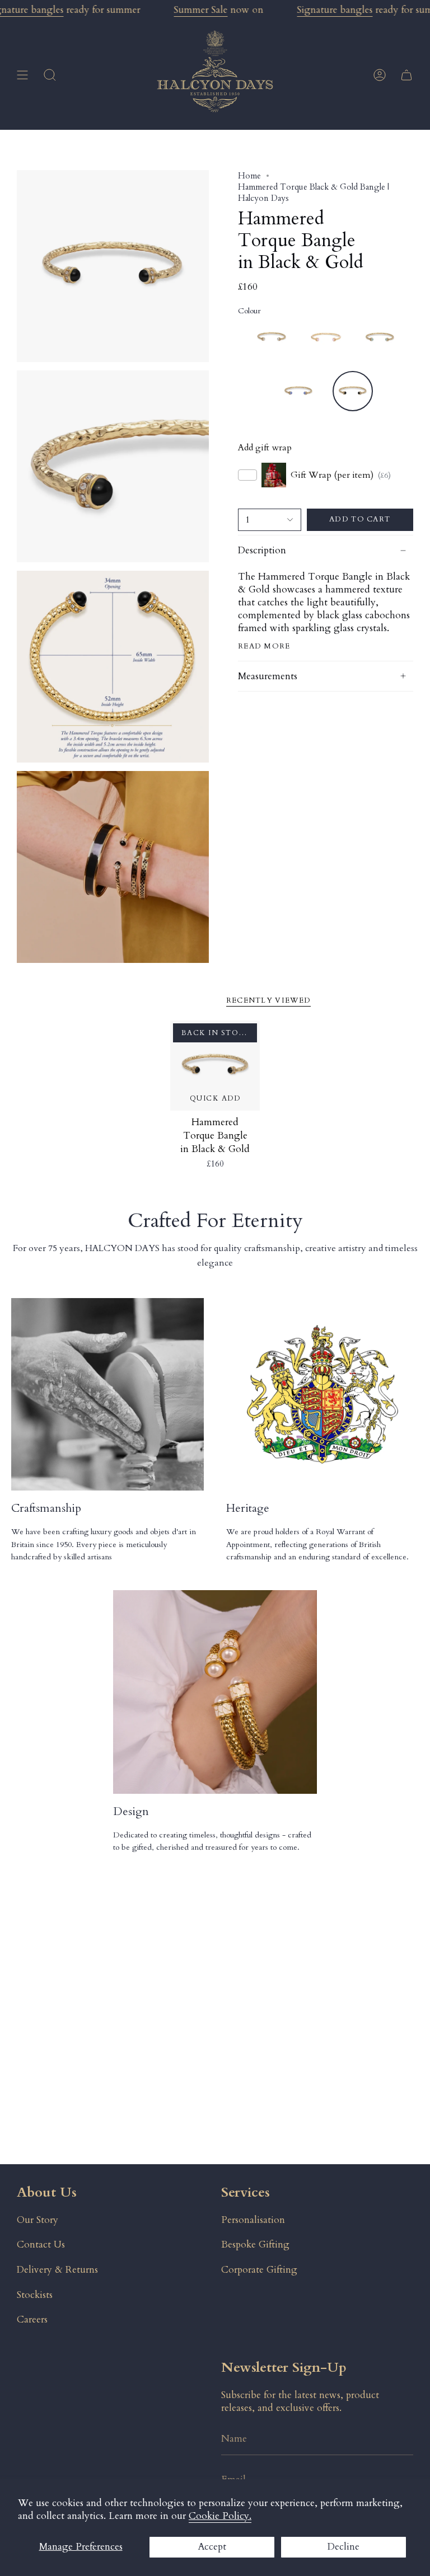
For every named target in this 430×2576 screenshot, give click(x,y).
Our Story (38, 2220)
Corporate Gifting (259, 2270)
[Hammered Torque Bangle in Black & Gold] (215, 1066)
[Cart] (406, 75)
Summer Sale (200, 10)
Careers (32, 2319)
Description (262, 550)
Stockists (35, 2295)
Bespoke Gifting (255, 2244)
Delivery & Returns (57, 2270)
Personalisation (253, 2220)
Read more (264, 647)
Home (249, 176)
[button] (50, 75)
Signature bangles (335, 10)
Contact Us (41, 2244)
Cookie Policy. (220, 2516)
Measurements (268, 676)
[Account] (380, 75)
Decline (343, 2547)
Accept (212, 2547)
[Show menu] (22, 75)
